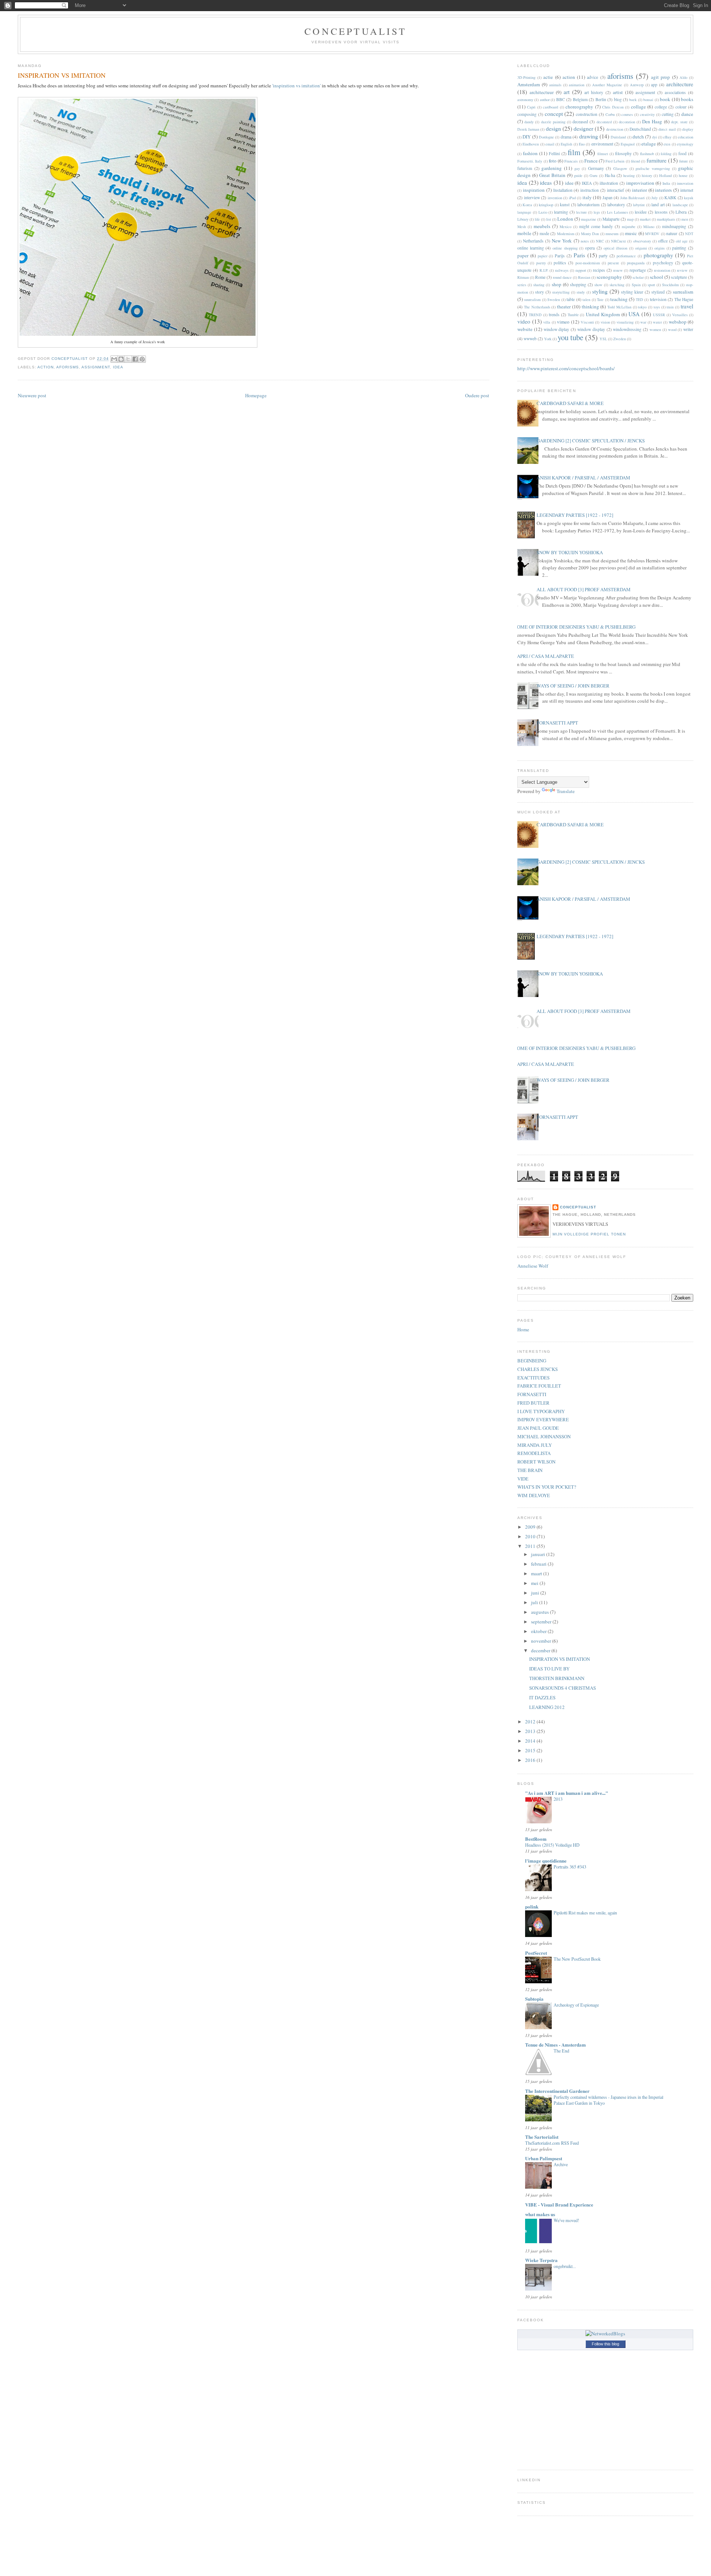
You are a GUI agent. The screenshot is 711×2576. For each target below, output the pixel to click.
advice (592, 77)
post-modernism (588, 263)
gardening (552, 168)
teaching (619, 299)
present (613, 263)
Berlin (601, 99)
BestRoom (536, 1839)
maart (537, 1573)
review (682, 270)
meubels (542, 226)
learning (561, 212)
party (603, 256)
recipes (599, 270)
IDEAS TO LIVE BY (549, 1669)
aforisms (68, 367)
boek (633, 100)
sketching (617, 285)
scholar (638, 277)
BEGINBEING (532, 1361)
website (525, 329)
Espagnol (628, 144)
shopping (578, 285)
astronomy (525, 100)
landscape (680, 205)
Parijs (560, 256)
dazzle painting (553, 122)
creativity (647, 114)
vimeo (563, 322)
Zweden (620, 339)
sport (651, 285)
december (541, 1650)
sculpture (679, 277)
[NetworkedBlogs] (605, 2334)
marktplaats (666, 219)
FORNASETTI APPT (557, 723)
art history (594, 92)
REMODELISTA (534, 1453)
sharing (539, 285)
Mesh (522, 227)
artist (618, 92)
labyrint (639, 205)
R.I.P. (544, 270)
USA (634, 314)
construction (587, 114)
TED (640, 300)
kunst (565, 205)
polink (532, 1906)
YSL (603, 339)
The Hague (684, 299)
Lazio (543, 212)
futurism (525, 168)
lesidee (641, 212)
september (542, 1622)
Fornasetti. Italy (530, 161)
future (684, 161)
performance (626, 256)
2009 (531, 1527)
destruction (615, 129)
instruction (590, 190)
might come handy (596, 226)
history (647, 175)
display (688, 129)
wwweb (530, 339)
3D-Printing (526, 77)
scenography (609, 277)
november (542, 1641)
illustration (609, 183)
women (655, 329)
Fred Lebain (615, 161)
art (567, 92)
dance (687, 114)
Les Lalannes (617, 212)
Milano (649, 227)
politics (560, 263)
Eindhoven (531, 144)
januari (539, 1554)
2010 (531, 1536)
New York (562, 241)
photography (658, 255)
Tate (600, 300)
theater (564, 307)
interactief (615, 190)
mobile (524, 233)
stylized (658, 292)
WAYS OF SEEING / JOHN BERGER (573, 686)
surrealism (683, 292)
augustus (540, 1612)
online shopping (565, 248)
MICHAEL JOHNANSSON (544, 1436)
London (565, 219)
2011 (531, 1546)
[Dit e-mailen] (114, 359)
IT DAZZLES (542, 1697)
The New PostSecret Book (577, 1959)
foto (553, 161)
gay (577, 168)
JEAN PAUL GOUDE (538, 1428)
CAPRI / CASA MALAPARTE (544, 656)
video (524, 321)
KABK (670, 198)
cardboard (550, 107)
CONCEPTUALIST (355, 31)
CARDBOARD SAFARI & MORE (570, 403)
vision (605, 322)
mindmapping (674, 226)
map (630, 219)
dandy (529, 122)
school (657, 277)
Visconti (587, 322)
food (682, 153)
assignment (96, 367)
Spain (636, 285)
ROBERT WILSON (536, 1462)
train (670, 307)
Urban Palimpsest (544, 2158)
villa (547, 322)
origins (660, 248)
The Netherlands (537, 307)
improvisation (640, 183)
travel (687, 306)
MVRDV (652, 234)
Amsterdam (529, 84)
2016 (531, 1760)
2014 (531, 1741)
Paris (579, 255)
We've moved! (566, 2220)
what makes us (540, 2214)
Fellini (554, 153)
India (666, 183)
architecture (680, 84)
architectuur (542, 92)
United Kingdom (603, 314)
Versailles (680, 315)
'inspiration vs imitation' (296, 86)
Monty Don (590, 234)
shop (557, 284)
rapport (581, 270)
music (631, 233)
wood (672, 329)
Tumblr (573, 315)
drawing (589, 136)
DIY (527, 137)
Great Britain (552, 175)
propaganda (636, 263)
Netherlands (533, 241)
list (549, 219)
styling (600, 291)
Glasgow (620, 168)
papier (543, 256)
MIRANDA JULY (535, 1445)
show (598, 285)
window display (591, 329)
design (553, 128)
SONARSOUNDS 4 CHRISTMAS (563, 1688)
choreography (579, 107)
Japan (607, 198)
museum (612, 234)
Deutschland (640, 129)
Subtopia (534, 1999)
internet (687, 190)
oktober (539, 1631)
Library (523, 219)
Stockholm (670, 285)
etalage (649, 144)
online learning (531, 248)
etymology (685, 144)
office (663, 241)
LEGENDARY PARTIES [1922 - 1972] (575, 515)
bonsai (648, 100)
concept (554, 114)
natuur (672, 233)
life (537, 219)
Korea (527, 205)
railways (562, 270)
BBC (561, 99)
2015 (531, 1750)
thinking (590, 307)
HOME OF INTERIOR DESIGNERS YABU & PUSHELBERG (575, 627)
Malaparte (611, 219)
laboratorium (588, 205)
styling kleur (632, 292)
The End (561, 2051)
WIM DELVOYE (534, 1495)
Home (523, 1329)
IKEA (587, 183)
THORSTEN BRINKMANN (557, 1678)
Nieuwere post (32, 395)
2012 (531, 1722)
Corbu (610, 114)
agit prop (660, 77)
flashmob (647, 154)
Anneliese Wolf (533, 1266)
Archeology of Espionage (576, 2005)
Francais (571, 161)
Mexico (565, 227)
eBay (667, 137)
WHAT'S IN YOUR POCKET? (547, 1487)
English (566, 144)
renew (618, 270)
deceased (580, 122)
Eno (582, 144)
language (524, 212)
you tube (570, 337)
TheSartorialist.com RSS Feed (552, 2143)
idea (118, 367)
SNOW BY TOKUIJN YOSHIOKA (570, 552)
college (661, 107)
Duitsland (618, 137)
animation (577, 85)
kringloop (546, 205)
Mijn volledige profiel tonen (589, 1234)
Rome (540, 277)
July (655, 198)
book (665, 99)
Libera (681, 212)
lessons (661, 212)
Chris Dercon (613, 107)
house (683, 175)
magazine (589, 219)
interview (532, 198)
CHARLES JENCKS (538, 1369)
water (657, 322)
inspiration (534, 190)
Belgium (580, 99)
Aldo (683, 77)
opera (590, 248)
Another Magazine (607, 85)
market (645, 219)
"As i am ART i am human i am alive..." (567, 1793)
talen (586, 300)
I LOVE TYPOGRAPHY (541, 1411)
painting (679, 248)
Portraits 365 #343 (570, 1867)
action (46, 367)
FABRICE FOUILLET (539, 1386)
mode (544, 233)
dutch (638, 137)
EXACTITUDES (533, 1378)
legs (597, 212)
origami (641, 248)
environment (602, 144)
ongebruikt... (565, 2266)
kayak (689, 198)
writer (688, 329)
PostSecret (536, 1953)
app (654, 85)
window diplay (557, 329)
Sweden (554, 300)
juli (535, 1602)
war (643, 322)
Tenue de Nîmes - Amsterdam (555, 2045)
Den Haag (652, 121)
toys (657, 307)
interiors (663, 190)
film (574, 152)
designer (583, 128)
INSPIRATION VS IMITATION (560, 1659)
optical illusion (616, 248)
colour (681, 107)
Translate (566, 791)
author (545, 100)
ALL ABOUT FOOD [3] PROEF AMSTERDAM (584, 589)
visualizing (625, 322)
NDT (689, 234)
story (540, 292)
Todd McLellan (619, 307)
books (687, 99)
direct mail (667, 129)
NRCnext (618, 241)
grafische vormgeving (653, 168)
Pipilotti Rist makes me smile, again (585, 1913)
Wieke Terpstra (541, 2260)
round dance (562, 277)
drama (566, 137)
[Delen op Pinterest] (142, 359)
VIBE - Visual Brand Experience (559, 2204)
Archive (561, 2164)
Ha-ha (610, 175)
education (686, 137)
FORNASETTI (532, 1394)
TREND (535, 315)
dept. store (679, 122)
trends (554, 315)
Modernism (566, 234)
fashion (530, 153)
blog (618, 99)
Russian (584, 277)
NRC (600, 241)
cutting (668, 114)
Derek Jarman (528, 129)
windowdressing (627, 329)
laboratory (616, 205)
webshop (678, 322)
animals (555, 85)
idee (569, 183)
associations (675, 92)
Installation (563, 190)
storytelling (561, 292)
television (658, 299)
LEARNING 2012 (547, 1707)
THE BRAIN (530, 1470)
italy (587, 197)
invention (555, 198)
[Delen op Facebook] (135, 359)
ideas (546, 183)
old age (682, 241)
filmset (603, 154)
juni (536, 1593)
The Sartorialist (542, 2137)
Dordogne (546, 137)
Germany (596, 168)
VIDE (523, 1479)
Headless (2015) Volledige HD (552, 1845)
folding (666, 154)
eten (667, 144)
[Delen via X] (128, 359)
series (522, 285)
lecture (582, 212)
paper (523, 255)
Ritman (523, 277)
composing (527, 114)
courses (627, 114)
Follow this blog (605, 2344)
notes (585, 241)
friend (635, 161)
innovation (685, 183)
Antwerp (637, 85)
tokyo (642, 307)
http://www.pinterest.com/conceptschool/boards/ (566, 368)
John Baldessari (633, 198)
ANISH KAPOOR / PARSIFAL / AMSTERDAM (583, 478)
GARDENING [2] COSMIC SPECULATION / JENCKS (591, 441)
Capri (531, 107)
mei (535, 1583)
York (548, 339)
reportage (638, 270)
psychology (663, 263)
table (571, 299)
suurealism (532, 300)
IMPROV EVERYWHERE (543, 1419)
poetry (541, 263)
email (550, 144)
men (685, 219)
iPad (572, 198)
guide (578, 175)
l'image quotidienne (546, 1861)
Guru (593, 175)
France (591, 161)
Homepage (256, 395)
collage (638, 107)
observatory (642, 241)
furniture (657, 160)
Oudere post (477, 395)
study (581, 292)
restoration (662, 270)
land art (658, 205)
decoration (627, 122)
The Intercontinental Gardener (557, 2091)
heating (629, 175)
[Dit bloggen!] (121, 359)
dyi (655, 137)
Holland (665, 175)
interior (640, 190)
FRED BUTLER (533, 1403)
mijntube (629, 227)
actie (548, 77)
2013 (531, 1731)
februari (539, 1564)
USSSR (659, 315)
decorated (604, 122)
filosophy (623, 153)
